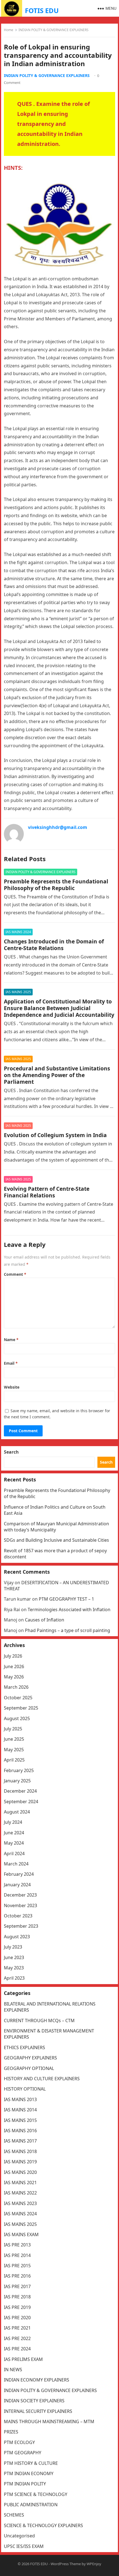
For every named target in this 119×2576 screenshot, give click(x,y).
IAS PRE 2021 (17, 2328)
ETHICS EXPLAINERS (24, 2047)
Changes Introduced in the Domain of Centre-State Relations (54, 945)
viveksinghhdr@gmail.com (58, 827)
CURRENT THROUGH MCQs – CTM (39, 2021)
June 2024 (14, 1833)
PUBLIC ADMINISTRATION (31, 2505)
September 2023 (21, 1926)
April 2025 (14, 1760)
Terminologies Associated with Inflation (69, 1610)
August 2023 (17, 1937)
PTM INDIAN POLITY (25, 2484)
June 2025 (14, 1739)
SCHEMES (14, 2515)
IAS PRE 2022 (17, 2338)
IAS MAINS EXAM (21, 2234)
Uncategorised (19, 2536)
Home (9, 30)
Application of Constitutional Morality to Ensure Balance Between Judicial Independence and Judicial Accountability (59, 1008)
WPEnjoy (94, 2564)
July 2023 (13, 1947)
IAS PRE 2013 (17, 2245)
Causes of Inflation (45, 1620)
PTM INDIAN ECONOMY (29, 2473)
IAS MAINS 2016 (20, 2131)
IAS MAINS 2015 (20, 2120)
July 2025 (13, 1729)
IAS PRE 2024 (17, 2349)
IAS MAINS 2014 (20, 2110)
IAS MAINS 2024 (18, 932)
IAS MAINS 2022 (20, 2193)
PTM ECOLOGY (19, 2442)
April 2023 (14, 1978)
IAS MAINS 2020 (20, 2172)
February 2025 (19, 1770)
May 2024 (14, 1843)
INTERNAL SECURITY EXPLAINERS (38, 2411)
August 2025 (17, 1718)
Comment (15, 1274)
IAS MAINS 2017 (20, 2141)
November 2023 (20, 1905)
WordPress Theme (66, 2564)
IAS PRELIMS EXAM (23, 2359)
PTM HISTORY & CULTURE (31, 2463)
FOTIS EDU (42, 10)
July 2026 (13, 1656)
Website (12, 1387)
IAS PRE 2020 (17, 2318)
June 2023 (14, 1957)
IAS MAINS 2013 (20, 2099)
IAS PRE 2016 (17, 2276)
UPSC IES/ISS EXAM (24, 2546)
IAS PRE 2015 (17, 2266)
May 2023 (14, 1968)
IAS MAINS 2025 (18, 992)
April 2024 (14, 1853)
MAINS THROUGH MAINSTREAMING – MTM (49, 2421)
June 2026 (14, 1666)
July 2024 (13, 1822)
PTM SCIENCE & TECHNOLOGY (36, 2494)
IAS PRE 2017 (17, 2286)
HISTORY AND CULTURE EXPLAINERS (42, 2079)
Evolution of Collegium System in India (55, 1135)
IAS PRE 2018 (17, 2297)
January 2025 (17, 1781)
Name (11, 1340)
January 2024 (17, 1885)
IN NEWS (13, 2370)
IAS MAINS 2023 (20, 2203)
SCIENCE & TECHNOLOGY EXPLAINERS (43, 2525)
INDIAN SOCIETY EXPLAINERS (34, 2401)
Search (11, 1452)
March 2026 (16, 1687)
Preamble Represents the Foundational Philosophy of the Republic (56, 885)
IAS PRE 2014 (17, 2255)
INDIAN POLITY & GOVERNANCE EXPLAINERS (54, 30)
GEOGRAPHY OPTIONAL (29, 2068)
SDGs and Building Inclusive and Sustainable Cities (56, 1540)
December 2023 (20, 1895)
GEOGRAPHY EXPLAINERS (30, 2058)
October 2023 (18, 1916)
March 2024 (16, 1864)
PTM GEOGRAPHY (23, 2453)
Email (11, 1363)
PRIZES (11, 2432)
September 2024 (21, 1802)
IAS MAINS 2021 (20, 2183)
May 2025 (14, 1750)
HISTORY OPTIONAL (25, 2089)
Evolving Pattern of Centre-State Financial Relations (47, 1192)
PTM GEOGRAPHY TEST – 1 (66, 1599)
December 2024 (20, 1791)
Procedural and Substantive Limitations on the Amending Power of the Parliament (57, 1075)
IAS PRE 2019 (17, 2307)
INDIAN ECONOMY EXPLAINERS (37, 2380)
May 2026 (14, 1677)
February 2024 (19, 1874)
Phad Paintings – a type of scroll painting (68, 1630)
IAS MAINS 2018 (20, 2151)
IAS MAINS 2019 (20, 2162)
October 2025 (18, 1698)
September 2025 (21, 1708)
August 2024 (17, 1812)
